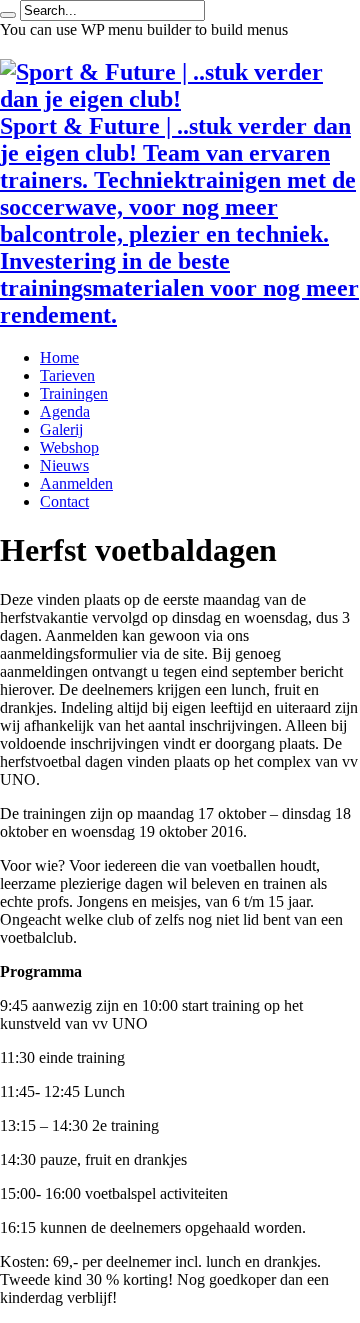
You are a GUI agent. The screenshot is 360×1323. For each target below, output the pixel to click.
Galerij (61, 429)
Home (59, 357)
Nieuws (64, 465)
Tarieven (67, 375)
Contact (64, 501)
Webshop (69, 447)
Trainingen (74, 393)
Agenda (65, 411)
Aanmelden (76, 483)
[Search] (8, 15)
